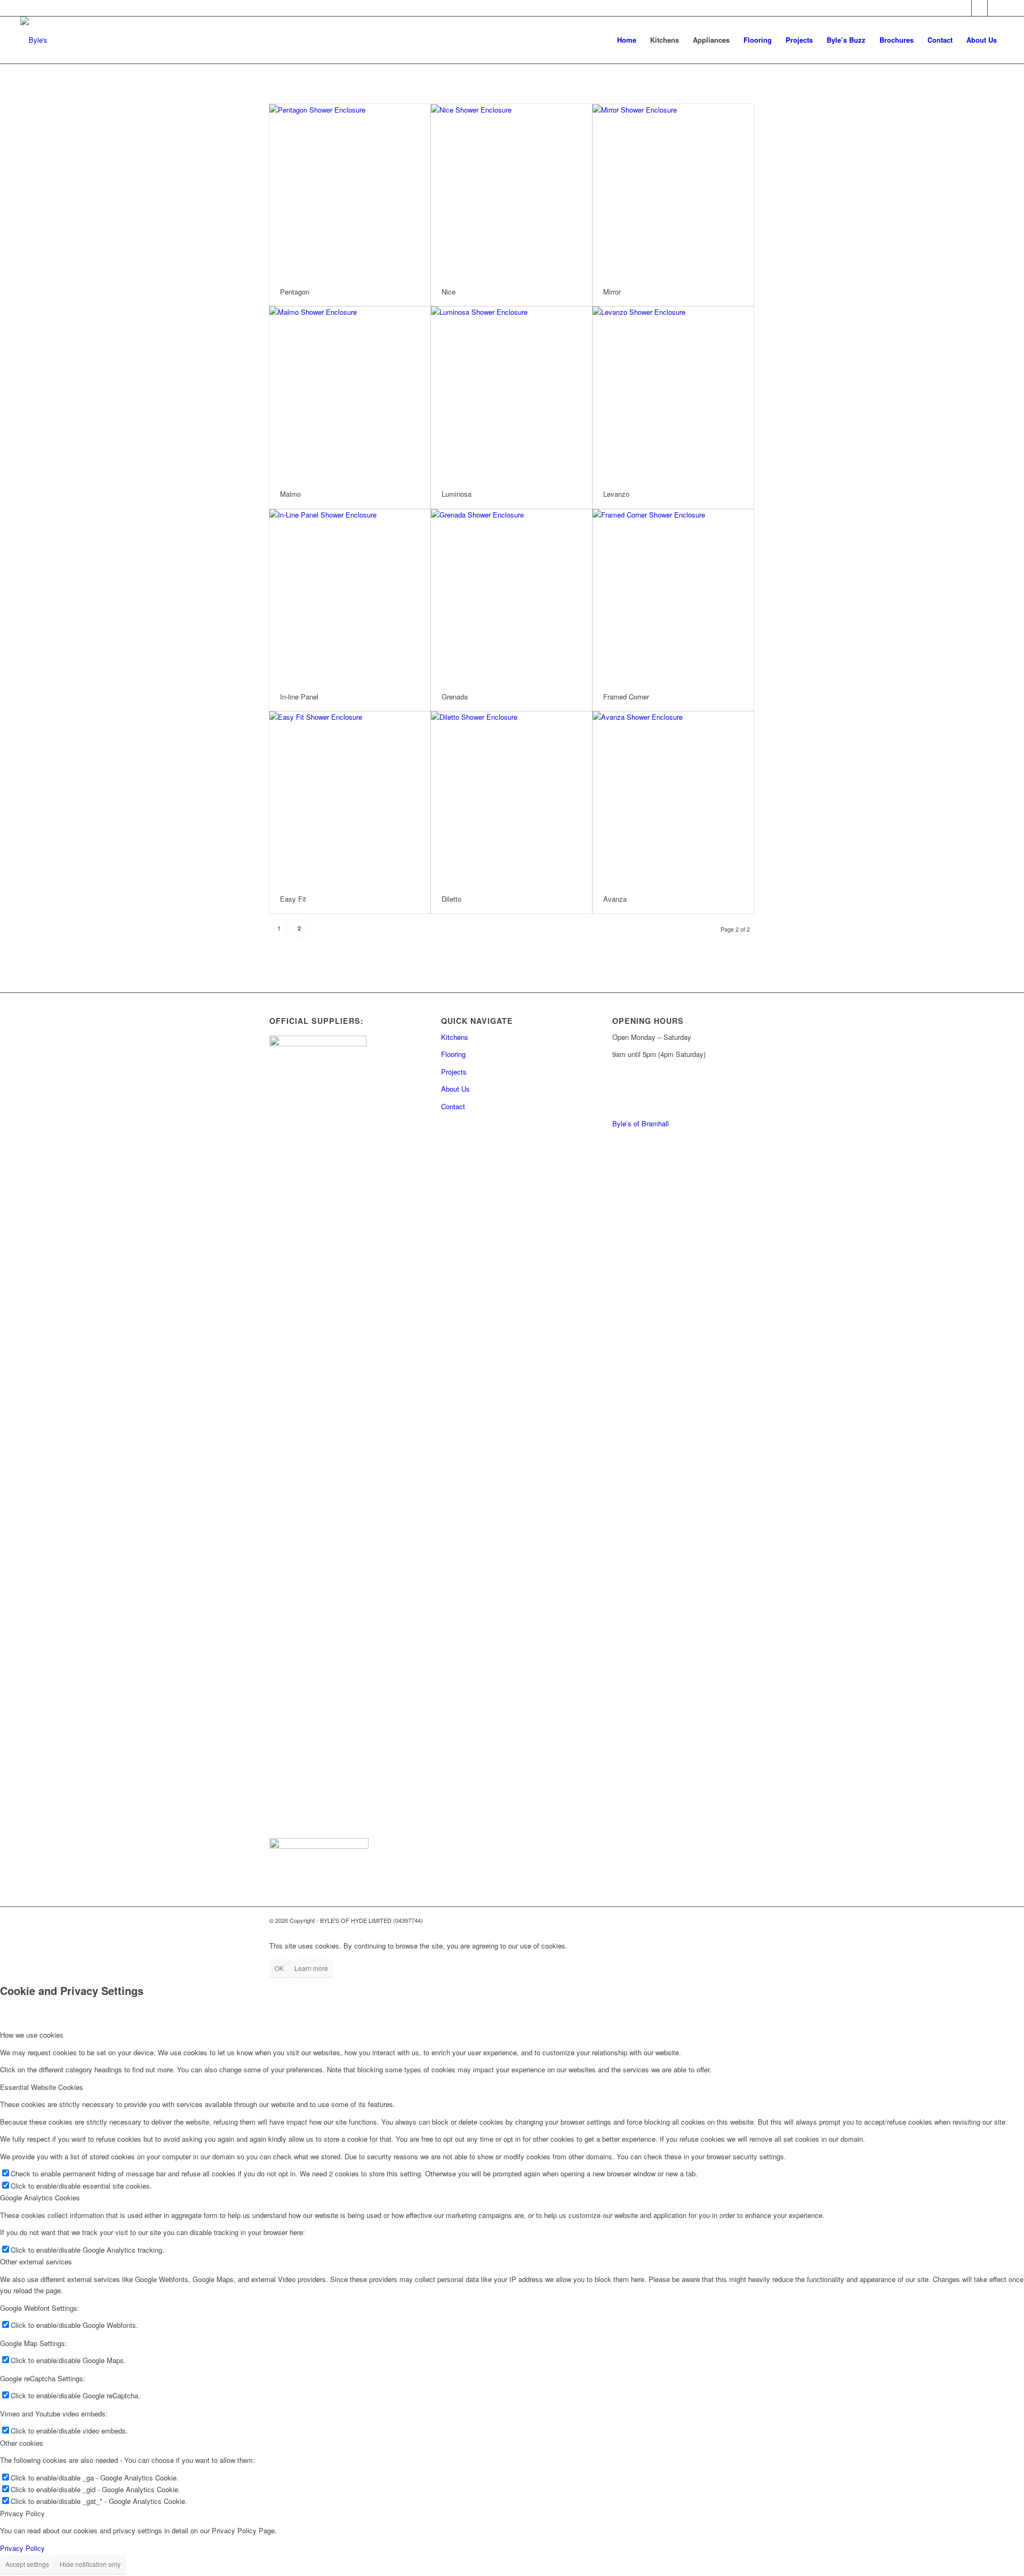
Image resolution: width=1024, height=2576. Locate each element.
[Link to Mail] (963, 8)
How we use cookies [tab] (32, 2035)
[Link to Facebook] (979, 8)
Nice (449, 292)
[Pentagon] (350, 191)
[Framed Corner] (673, 596)
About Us (455, 1089)
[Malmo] (350, 393)
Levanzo (616, 494)
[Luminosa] (511, 393)
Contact (453, 1106)
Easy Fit (293, 899)
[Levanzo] (673, 393)
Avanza (615, 899)
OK (279, 1968)
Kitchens (455, 1037)
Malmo (290, 494)
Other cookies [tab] (22, 2443)
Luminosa (457, 494)
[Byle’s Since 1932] (34, 40)
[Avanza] (673, 798)
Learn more (311, 1968)
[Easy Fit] (350, 798)
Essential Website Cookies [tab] (42, 2087)
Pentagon (295, 292)
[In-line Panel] (350, 596)
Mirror (612, 292)
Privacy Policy (22, 2548)
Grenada (455, 697)
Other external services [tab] (36, 2261)
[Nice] (511, 191)
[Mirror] (673, 191)
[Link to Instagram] (996, 8)
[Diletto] (511, 798)
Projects (454, 1072)
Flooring (453, 1054)
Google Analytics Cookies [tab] (40, 2197)
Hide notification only (90, 2564)
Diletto (451, 899)
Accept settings (27, 2564)
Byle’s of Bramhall (641, 1123)
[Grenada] (511, 596)
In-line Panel (299, 697)
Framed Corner (626, 697)
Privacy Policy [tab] (22, 2513)
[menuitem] (627, 40)
